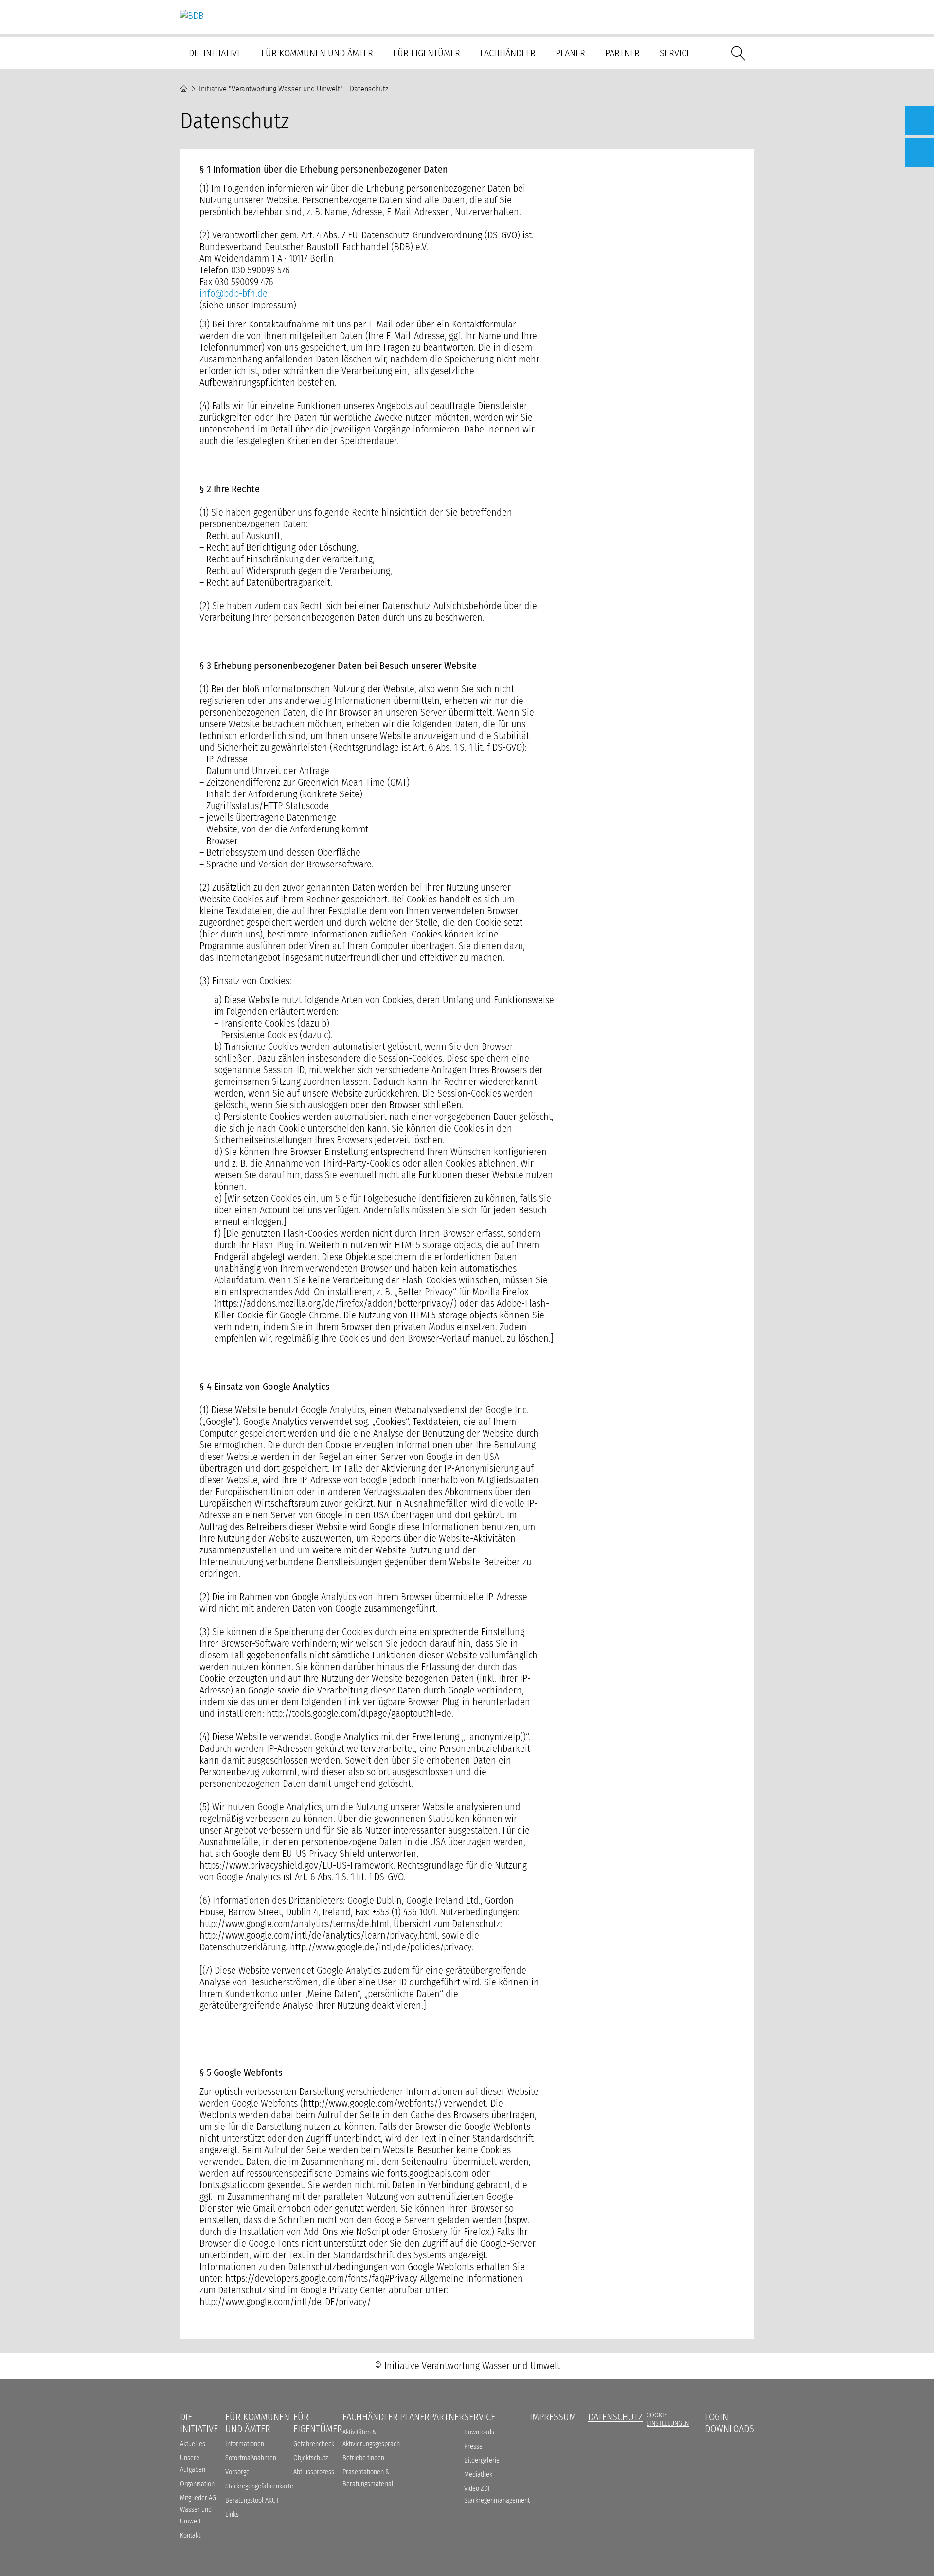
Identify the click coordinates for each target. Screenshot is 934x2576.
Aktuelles (193, 2444)
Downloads (479, 2432)
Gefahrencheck (314, 2444)
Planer (570, 53)
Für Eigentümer (427, 53)
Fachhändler (508, 53)
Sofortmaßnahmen (251, 2458)
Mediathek (478, 2475)
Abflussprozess (314, 2472)
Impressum (553, 2417)
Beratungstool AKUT (252, 2500)
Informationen (245, 2444)
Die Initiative (215, 53)
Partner (622, 53)
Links (232, 2514)
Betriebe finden (363, 2458)
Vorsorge (237, 2472)
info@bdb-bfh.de (233, 293)
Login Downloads (729, 2423)
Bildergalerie (482, 2460)
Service (675, 53)
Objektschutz (311, 2458)
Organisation (197, 2484)
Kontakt (190, 2535)
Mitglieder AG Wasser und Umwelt (198, 2510)
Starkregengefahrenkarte (259, 2486)
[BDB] (192, 16)
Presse (473, 2446)
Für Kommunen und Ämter (317, 53)
